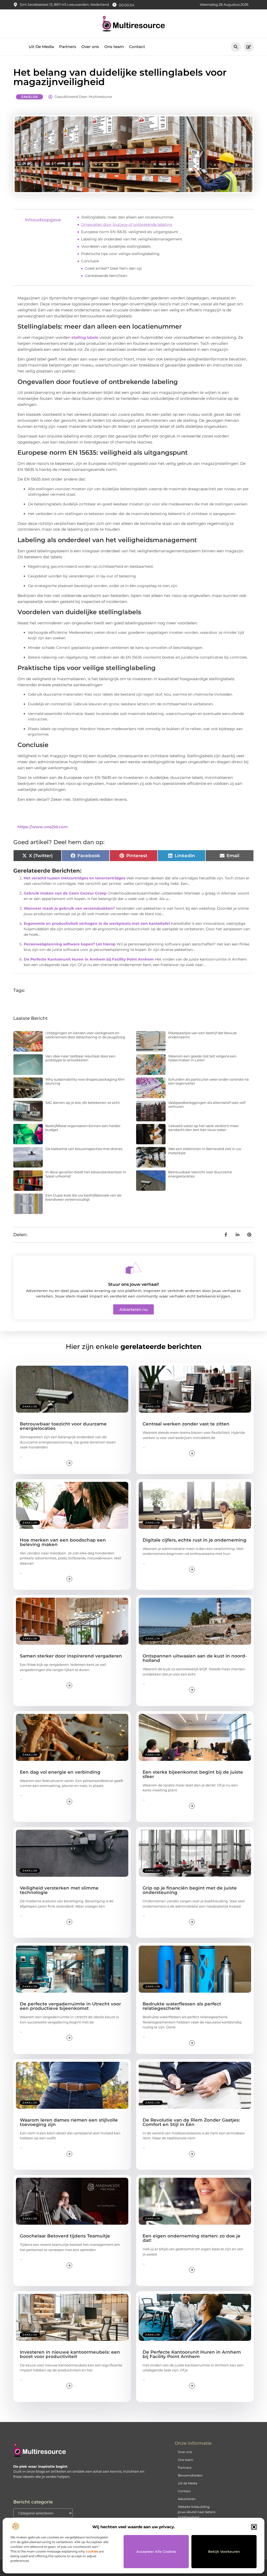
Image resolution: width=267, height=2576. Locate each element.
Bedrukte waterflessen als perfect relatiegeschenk (182, 2006)
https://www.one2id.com (43, 827)
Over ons (90, 47)
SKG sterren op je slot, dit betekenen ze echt (83, 1103)
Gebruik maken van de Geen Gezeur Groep (65, 893)
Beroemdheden (190, 2475)
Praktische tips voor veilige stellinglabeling (120, 254)
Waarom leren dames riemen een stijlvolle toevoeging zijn (69, 2122)
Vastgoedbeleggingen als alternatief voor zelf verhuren (207, 1105)
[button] (254, 2527)
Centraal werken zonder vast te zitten (186, 1424)
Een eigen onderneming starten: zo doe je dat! (192, 2238)
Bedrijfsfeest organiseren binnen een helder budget (83, 1128)
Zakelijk (29, 97)
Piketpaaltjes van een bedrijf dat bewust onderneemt (202, 1035)
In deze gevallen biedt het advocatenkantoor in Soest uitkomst (86, 1174)
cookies (92, 2551)
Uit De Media (41, 47)
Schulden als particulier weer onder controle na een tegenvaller (208, 1081)
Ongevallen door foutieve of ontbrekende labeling (127, 224)
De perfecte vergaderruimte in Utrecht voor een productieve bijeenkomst (70, 2006)
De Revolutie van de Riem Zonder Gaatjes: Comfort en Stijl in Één (191, 2122)
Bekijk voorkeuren (224, 2551)
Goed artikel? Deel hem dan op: (113, 268)
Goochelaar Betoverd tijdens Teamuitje (65, 2236)
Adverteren (187, 2499)
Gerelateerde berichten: (106, 276)
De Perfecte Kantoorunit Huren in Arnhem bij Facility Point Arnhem (89, 959)
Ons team (114, 47)
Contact (137, 47)
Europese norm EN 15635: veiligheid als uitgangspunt (130, 232)
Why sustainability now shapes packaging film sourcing (85, 1081)
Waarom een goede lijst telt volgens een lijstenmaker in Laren (202, 1058)
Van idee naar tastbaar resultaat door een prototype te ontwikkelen (80, 1058)
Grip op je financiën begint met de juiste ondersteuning (190, 1890)
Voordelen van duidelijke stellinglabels (116, 246)
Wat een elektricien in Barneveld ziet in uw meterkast (205, 1151)
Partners (68, 47)
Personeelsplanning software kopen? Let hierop (70, 944)
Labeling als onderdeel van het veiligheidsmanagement (132, 239)
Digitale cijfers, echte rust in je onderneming (195, 1540)
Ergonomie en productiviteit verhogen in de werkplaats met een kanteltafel (97, 923)
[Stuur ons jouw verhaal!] (133, 1268)
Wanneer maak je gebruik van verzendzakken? (69, 908)
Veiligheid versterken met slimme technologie (59, 1890)
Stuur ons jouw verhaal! (133, 1284)
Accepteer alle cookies (156, 2551)
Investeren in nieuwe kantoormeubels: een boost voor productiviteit (70, 2354)
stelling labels (85, 337)
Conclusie (90, 261)
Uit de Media (188, 2483)
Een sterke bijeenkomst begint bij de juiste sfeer (193, 1774)
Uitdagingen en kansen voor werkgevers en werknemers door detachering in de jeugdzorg (85, 1035)
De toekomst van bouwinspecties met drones (84, 1149)
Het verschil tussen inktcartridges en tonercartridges (74, 878)
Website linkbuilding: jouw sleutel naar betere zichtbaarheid (197, 2512)
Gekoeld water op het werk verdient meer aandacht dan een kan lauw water (204, 1128)
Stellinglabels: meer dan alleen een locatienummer (127, 217)
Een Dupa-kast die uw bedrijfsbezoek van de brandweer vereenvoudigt (83, 1197)
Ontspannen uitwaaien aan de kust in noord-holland (195, 1658)
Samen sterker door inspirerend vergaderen (71, 1656)
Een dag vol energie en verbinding (60, 1772)
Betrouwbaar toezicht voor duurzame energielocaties (200, 1174)
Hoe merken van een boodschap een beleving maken (63, 1542)
